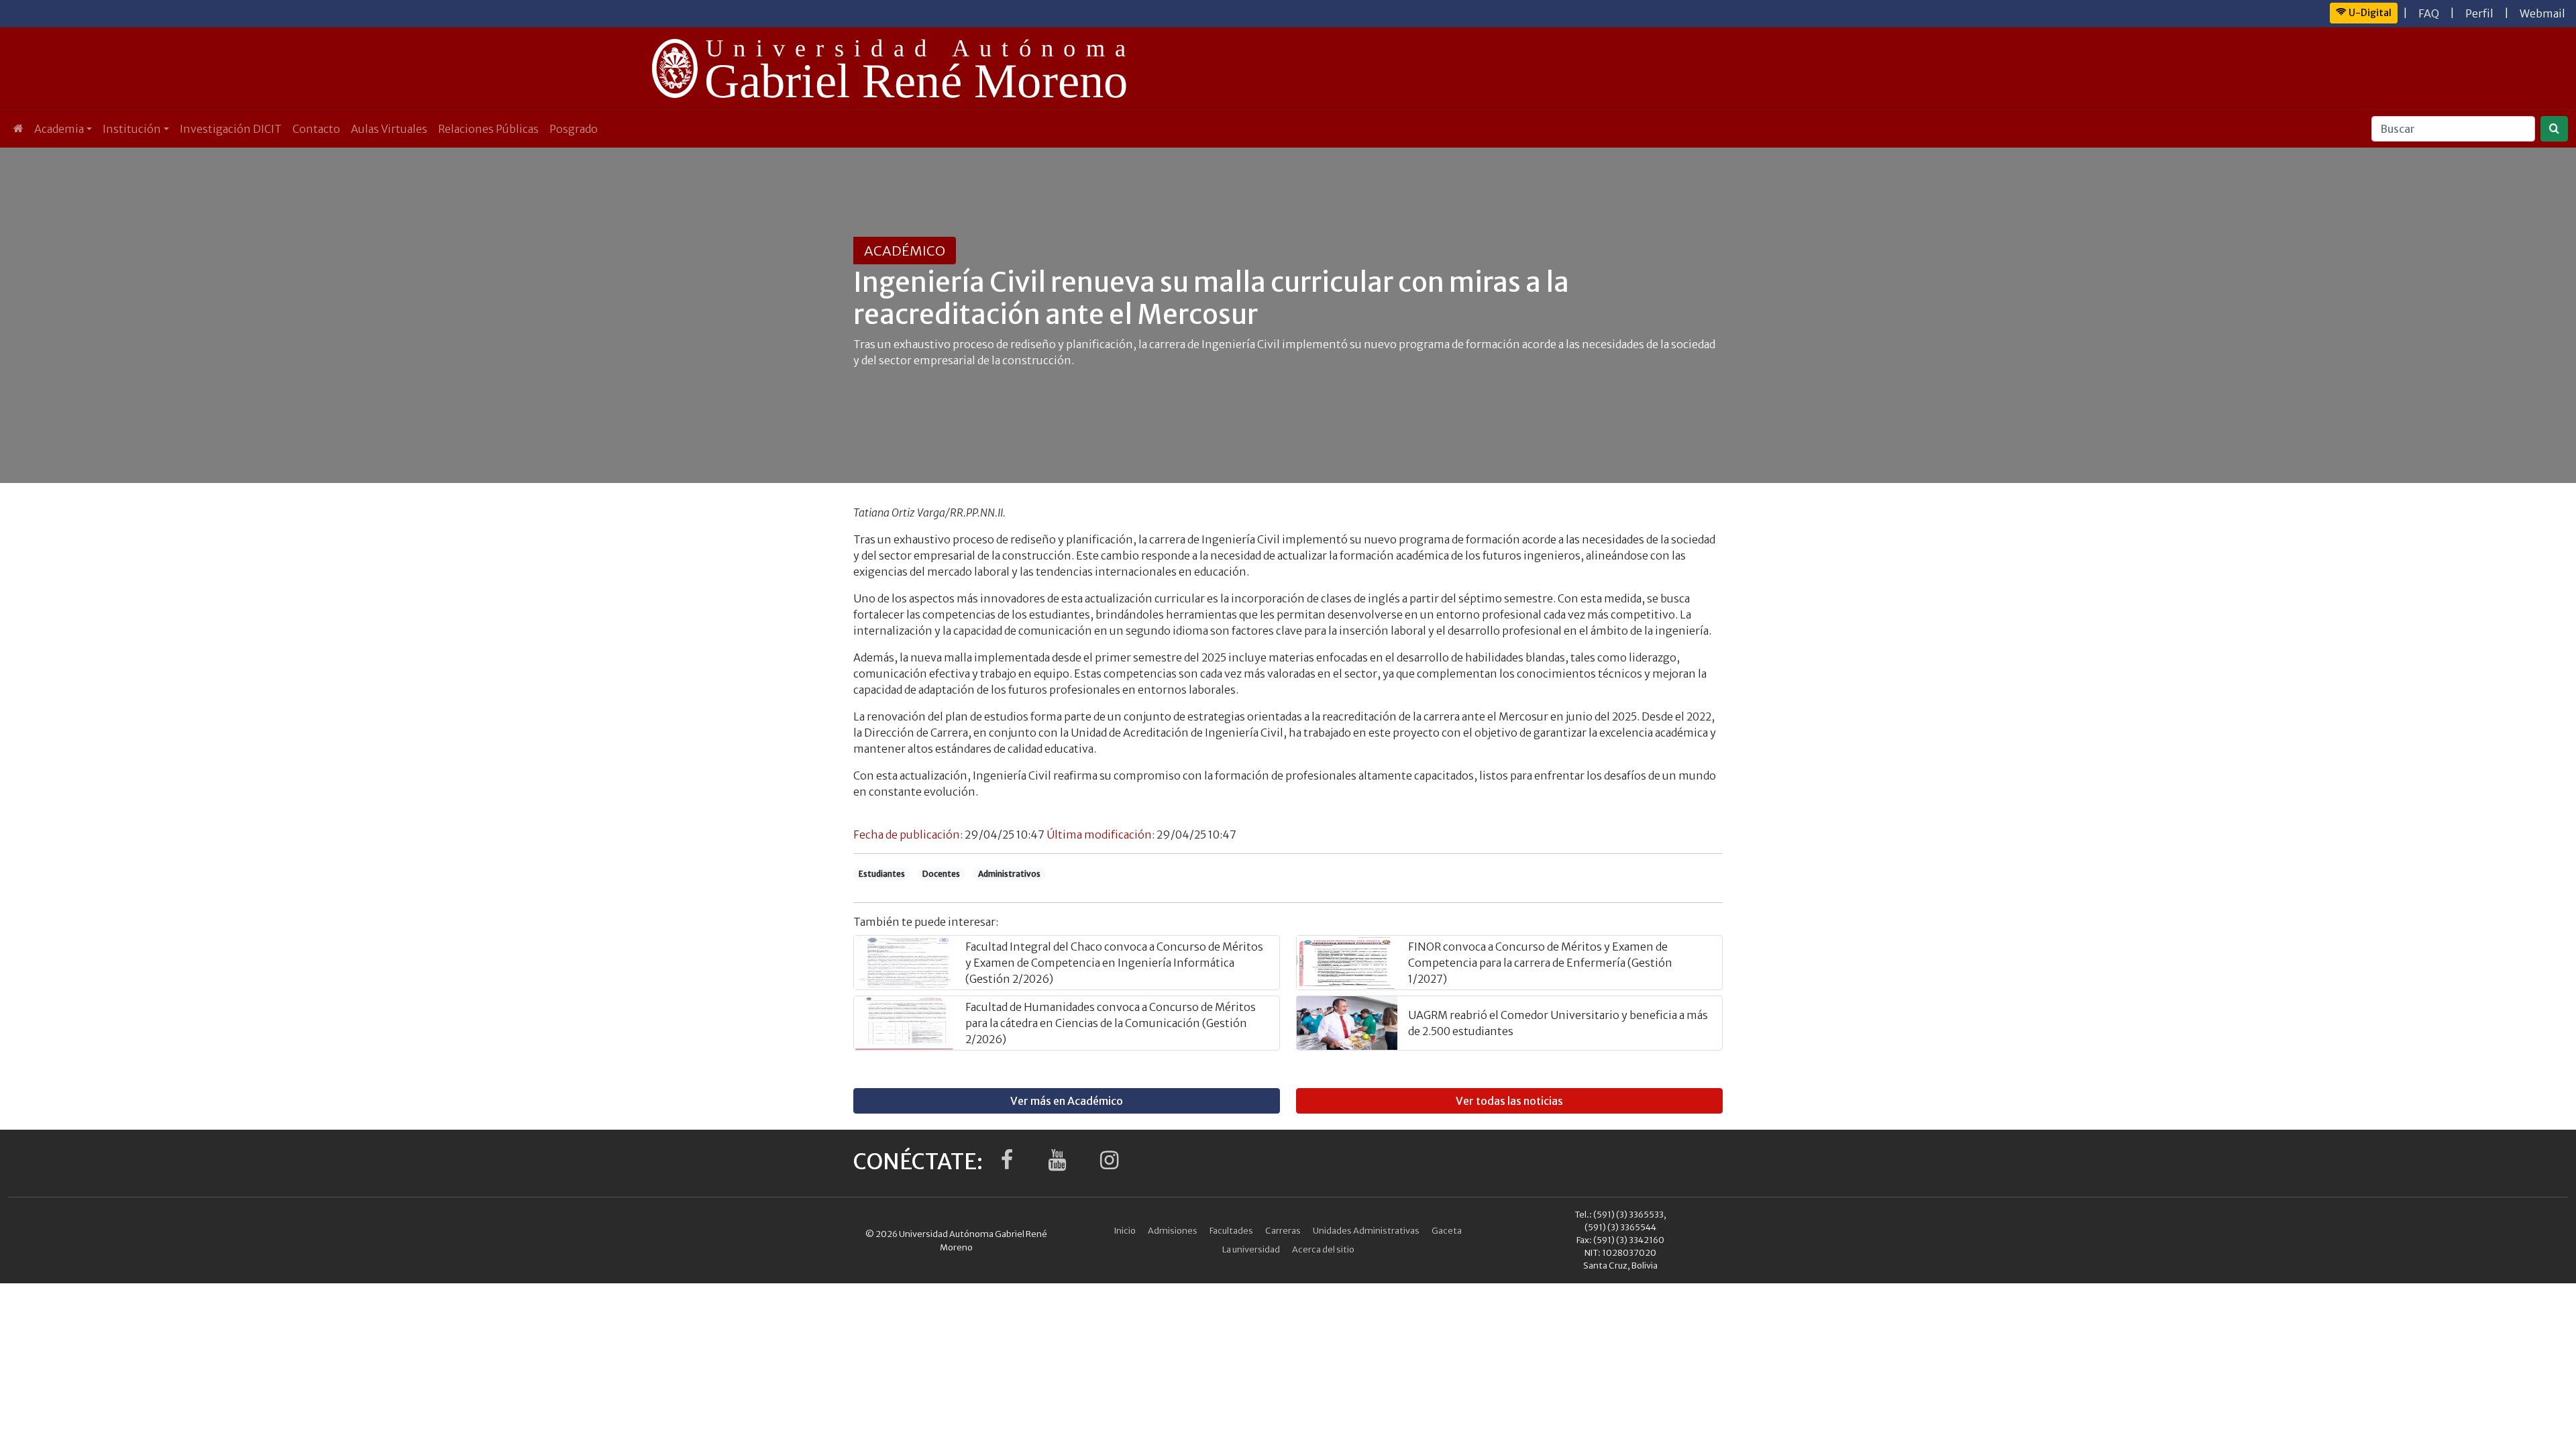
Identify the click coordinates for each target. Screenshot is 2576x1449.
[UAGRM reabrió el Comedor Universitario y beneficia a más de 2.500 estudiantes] (1347, 1023)
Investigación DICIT (231, 129)
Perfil (2479, 13)
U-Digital (2369, 13)
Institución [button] (132, 129)
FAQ (2429, 13)
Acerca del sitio (1323, 1249)
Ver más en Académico (1067, 1101)
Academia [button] (59, 129)
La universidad (1251, 1249)
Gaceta (1447, 1230)
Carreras (1283, 1230)
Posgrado (574, 129)
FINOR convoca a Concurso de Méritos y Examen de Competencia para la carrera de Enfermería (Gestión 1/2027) (1540, 963)
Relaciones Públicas (488, 129)
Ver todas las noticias (1509, 1101)
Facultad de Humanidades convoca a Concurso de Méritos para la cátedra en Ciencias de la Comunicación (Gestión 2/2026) (1111, 1023)
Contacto (316, 129)
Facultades (1231, 1230)
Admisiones (1173, 1230)
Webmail (2542, 13)
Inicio (1125, 1230)
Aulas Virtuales (389, 129)
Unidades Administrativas (1366, 1230)
